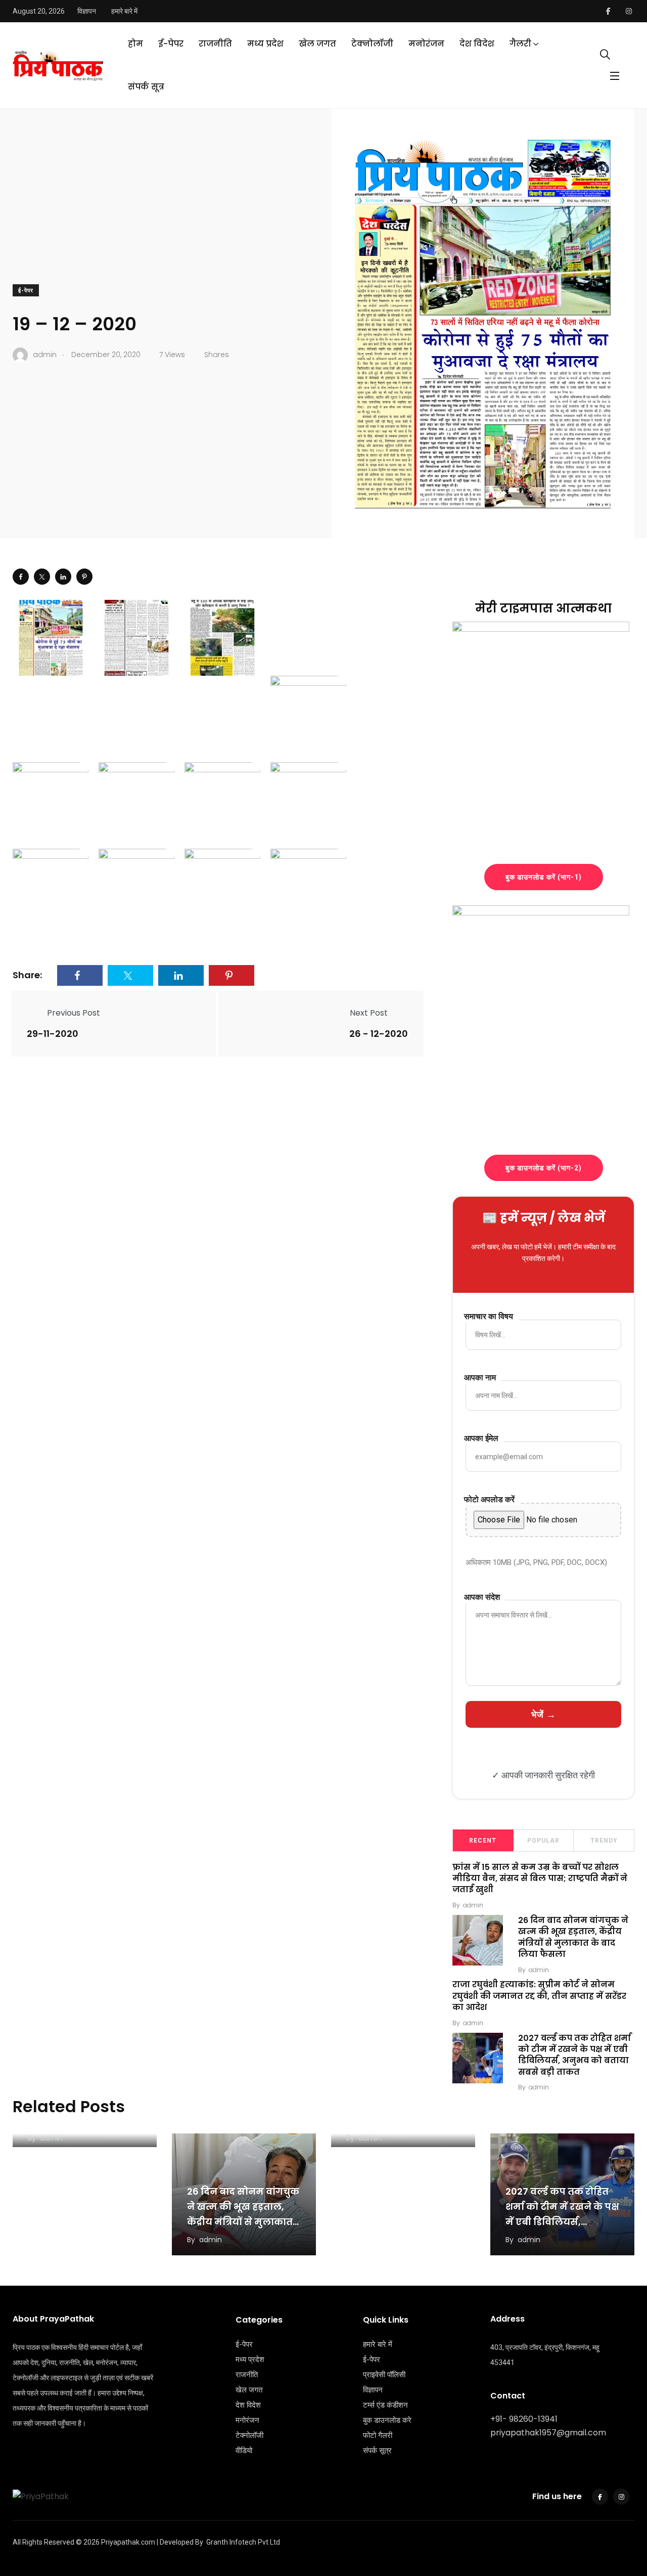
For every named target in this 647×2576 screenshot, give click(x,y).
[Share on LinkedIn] (63, 577)
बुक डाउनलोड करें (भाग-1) (544, 877)
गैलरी (520, 44)
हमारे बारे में (124, 11)
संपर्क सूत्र (146, 87)
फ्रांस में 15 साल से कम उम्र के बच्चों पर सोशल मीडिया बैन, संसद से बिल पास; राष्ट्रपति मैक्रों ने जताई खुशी (540, 1879)
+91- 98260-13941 (524, 2419)
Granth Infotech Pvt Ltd (243, 2542)
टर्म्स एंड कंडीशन (385, 2405)
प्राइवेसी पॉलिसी (384, 2375)
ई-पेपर (171, 44)
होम (135, 44)
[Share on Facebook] (21, 577)
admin (473, 1905)
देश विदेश (477, 44)
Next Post (369, 1013)
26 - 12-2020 (379, 1034)
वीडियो (244, 2451)
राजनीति (215, 44)
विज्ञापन (87, 11)
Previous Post (74, 1013)
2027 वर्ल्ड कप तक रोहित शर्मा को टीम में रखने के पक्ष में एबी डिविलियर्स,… (562, 2207)
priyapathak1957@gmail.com (548, 2433)
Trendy (604, 1841)
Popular (543, 1841)
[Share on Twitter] (42, 577)
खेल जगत (317, 44)
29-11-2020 (53, 1034)
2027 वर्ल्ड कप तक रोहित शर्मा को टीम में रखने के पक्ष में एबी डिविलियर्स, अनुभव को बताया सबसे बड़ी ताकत (574, 2055)
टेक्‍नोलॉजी (372, 44)
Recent (483, 1841)
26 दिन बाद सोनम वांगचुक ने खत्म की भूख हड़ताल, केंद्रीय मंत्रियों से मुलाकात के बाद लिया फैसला (573, 1937)
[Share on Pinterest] (84, 577)
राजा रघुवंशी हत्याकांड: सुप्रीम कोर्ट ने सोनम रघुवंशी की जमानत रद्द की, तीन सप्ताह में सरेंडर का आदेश (539, 1996)
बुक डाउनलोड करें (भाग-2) (544, 1168)
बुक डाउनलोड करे (387, 2420)
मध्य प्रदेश (265, 44)
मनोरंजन (426, 44)
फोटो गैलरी (378, 2435)
